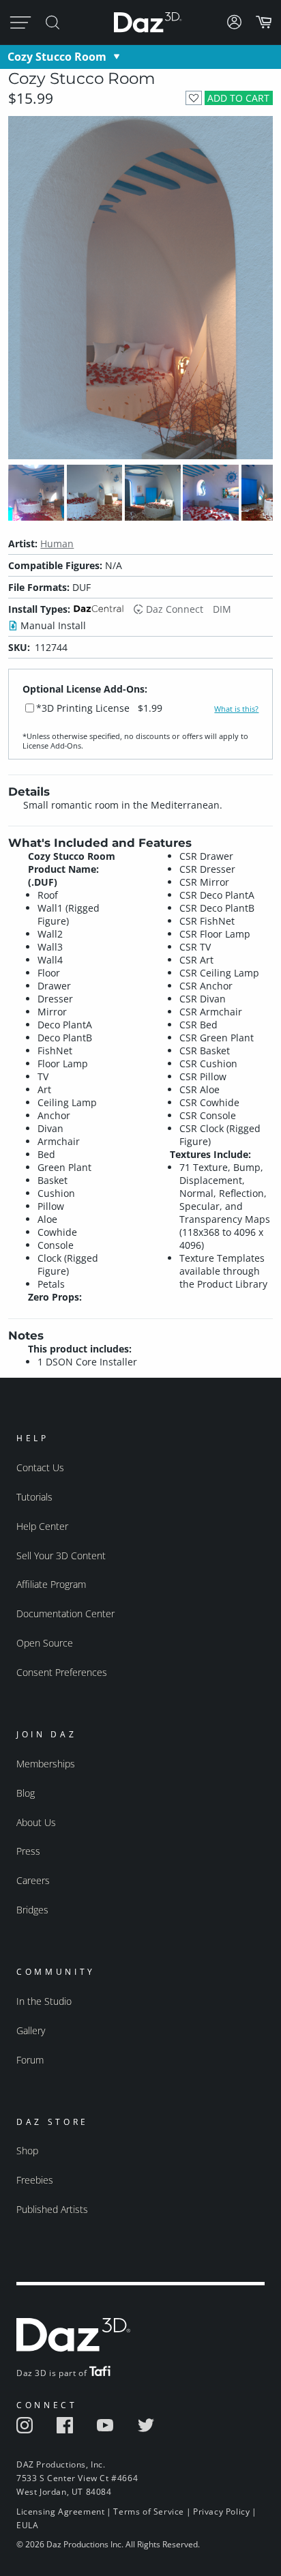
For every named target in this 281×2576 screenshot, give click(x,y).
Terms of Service (149, 2512)
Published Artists (52, 2209)
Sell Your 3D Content (61, 1555)
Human (57, 544)
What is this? (236, 709)
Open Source (45, 1643)
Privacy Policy (221, 2512)
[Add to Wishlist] (193, 98)
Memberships (46, 1764)
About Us (36, 1822)
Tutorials (34, 1497)
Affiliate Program (51, 1584)
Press (28, 1851)
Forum (30, 2060)
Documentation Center (65, 1613)
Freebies (35, 2180)
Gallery (31, 2030)
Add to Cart (238, 98)
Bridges (32, 1910)
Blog (26, 1793)
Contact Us (40, 1467)
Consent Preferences (62, 1672)
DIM (222, 609)
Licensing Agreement (60, 2512)
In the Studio (44, 2001)
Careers (33, 1880)
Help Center (42, 1526)
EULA (27, 2525)
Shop (27, 2151)
